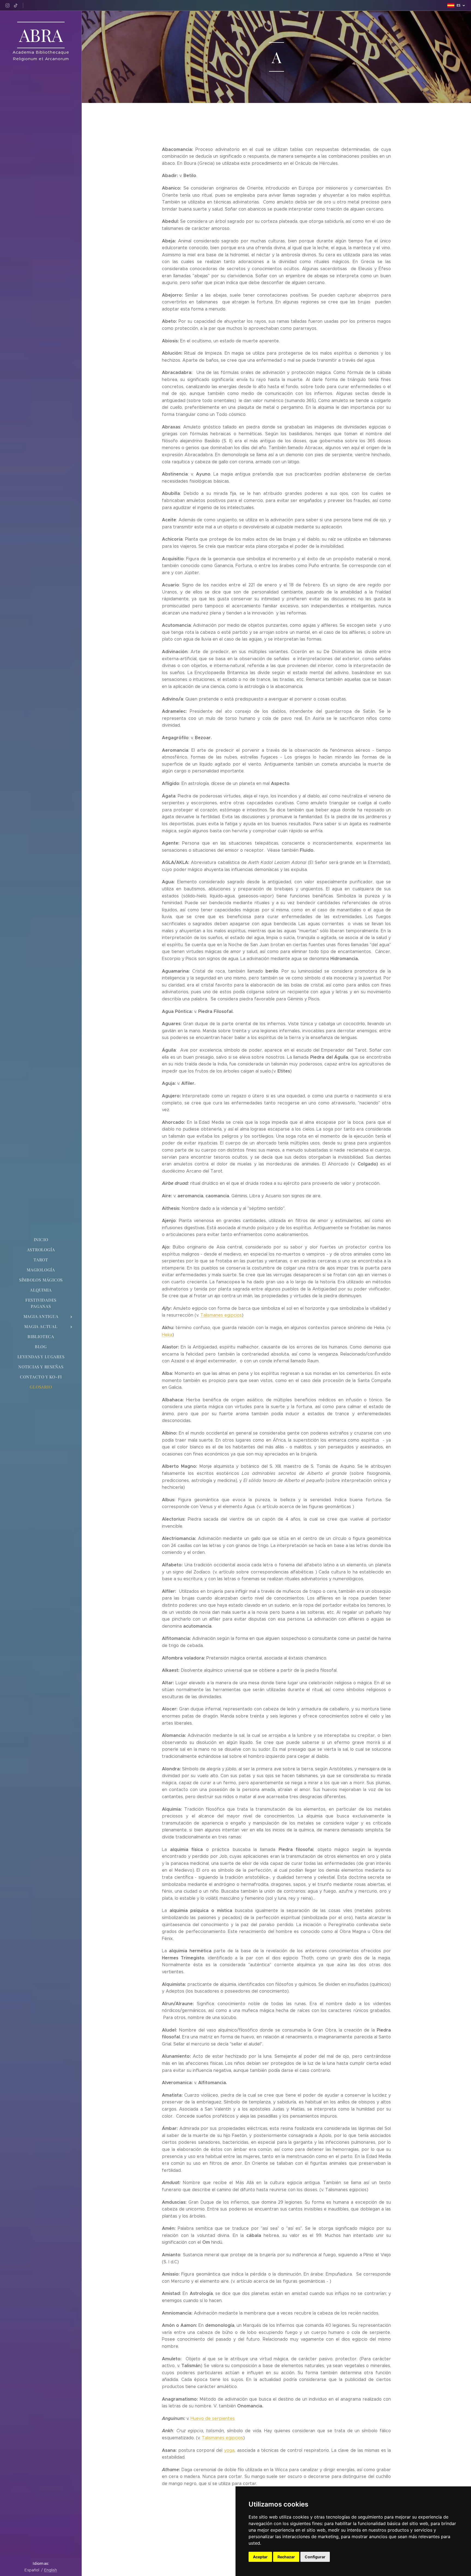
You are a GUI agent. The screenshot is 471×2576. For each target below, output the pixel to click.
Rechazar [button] (286, 2557)
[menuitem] (41, 1240)
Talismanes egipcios (221, 1315)
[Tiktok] (16, 5)
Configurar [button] (315, 2557)
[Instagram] (7, 5)
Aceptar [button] (260, 2557)
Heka (167, 1335)
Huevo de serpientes (213, 2418)
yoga (229, 2450)
